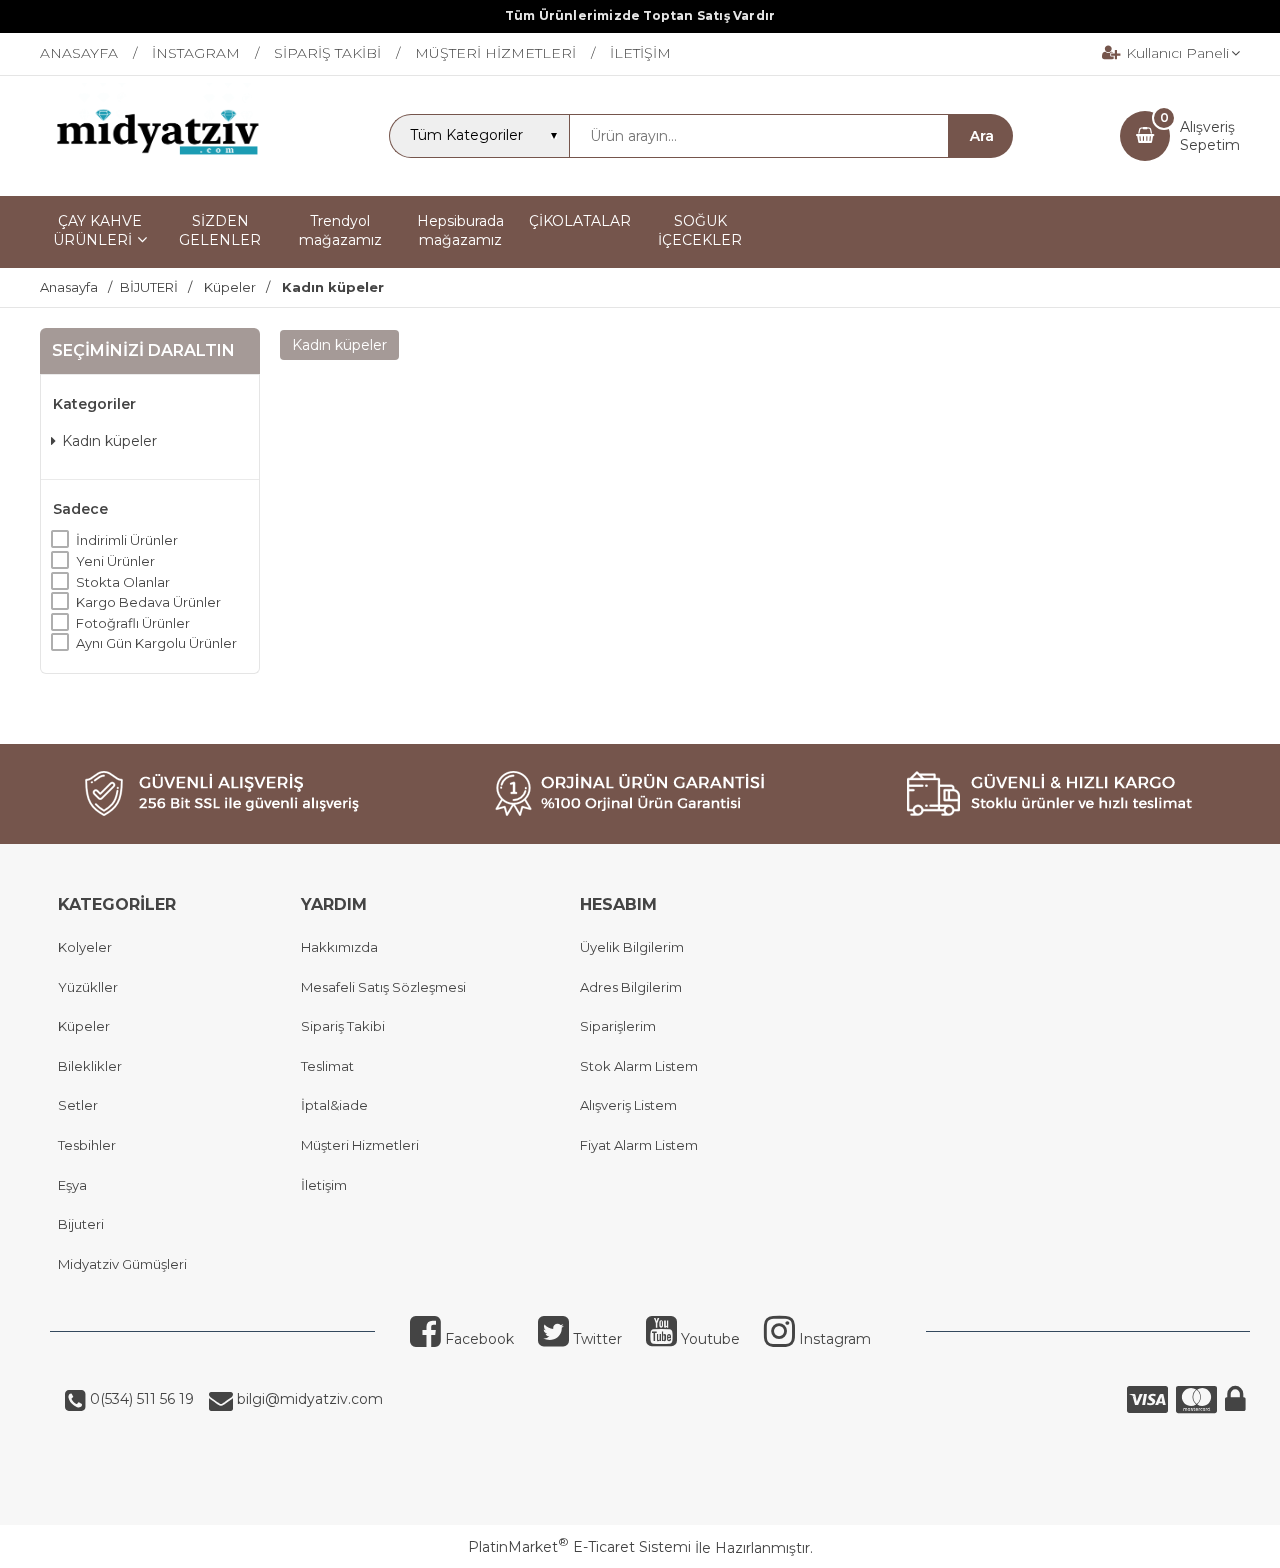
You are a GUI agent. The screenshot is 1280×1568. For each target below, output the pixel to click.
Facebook (477, 1339)
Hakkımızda (339, 947)
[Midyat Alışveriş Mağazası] (161, 178)
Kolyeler (85, 947)
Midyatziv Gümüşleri (122, 1264)
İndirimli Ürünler (127, 540)
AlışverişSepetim (1210, 136)
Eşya (72, 1185)
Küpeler (84, 1026)
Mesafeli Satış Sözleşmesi (383, 987)
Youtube (708, 1339)
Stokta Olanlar (123, 582)
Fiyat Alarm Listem (639, 1145)
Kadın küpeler (109, 441)
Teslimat (327, 1066)
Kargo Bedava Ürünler (148, 602)
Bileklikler (90, 1066)
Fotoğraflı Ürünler (133, 623)
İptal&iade (334, 1105)
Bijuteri (81, 1224)
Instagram (833, 1339)
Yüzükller (88, 987)
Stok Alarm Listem (639, 1066)
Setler (78, 1105)
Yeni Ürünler (115, 561)
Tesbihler (87, 1145)
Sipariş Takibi (343, 1026)
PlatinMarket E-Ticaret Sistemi (579, 1547)
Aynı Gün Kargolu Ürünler (156, 643)
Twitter (595, 1339)
